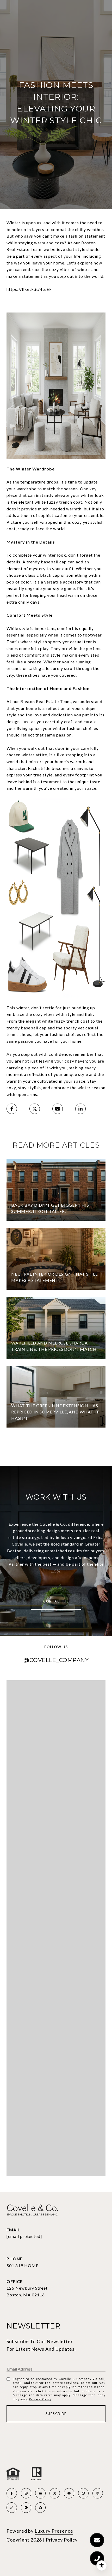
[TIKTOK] (12, 2508)
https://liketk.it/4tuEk (29, 289)
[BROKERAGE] (83, 2493)
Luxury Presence (54, 2531)
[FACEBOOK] (12, 2493)
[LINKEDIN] (40, 2493)
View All (56, 1447)
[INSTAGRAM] (26, 2493)
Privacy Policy (40, 2399)
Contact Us (56, 1601)
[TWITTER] (55, 2493)
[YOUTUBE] (69, 2493)
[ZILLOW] (40, 2508)
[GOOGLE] (26, 2508)
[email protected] (24, 2236)
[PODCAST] (98, 2493)
